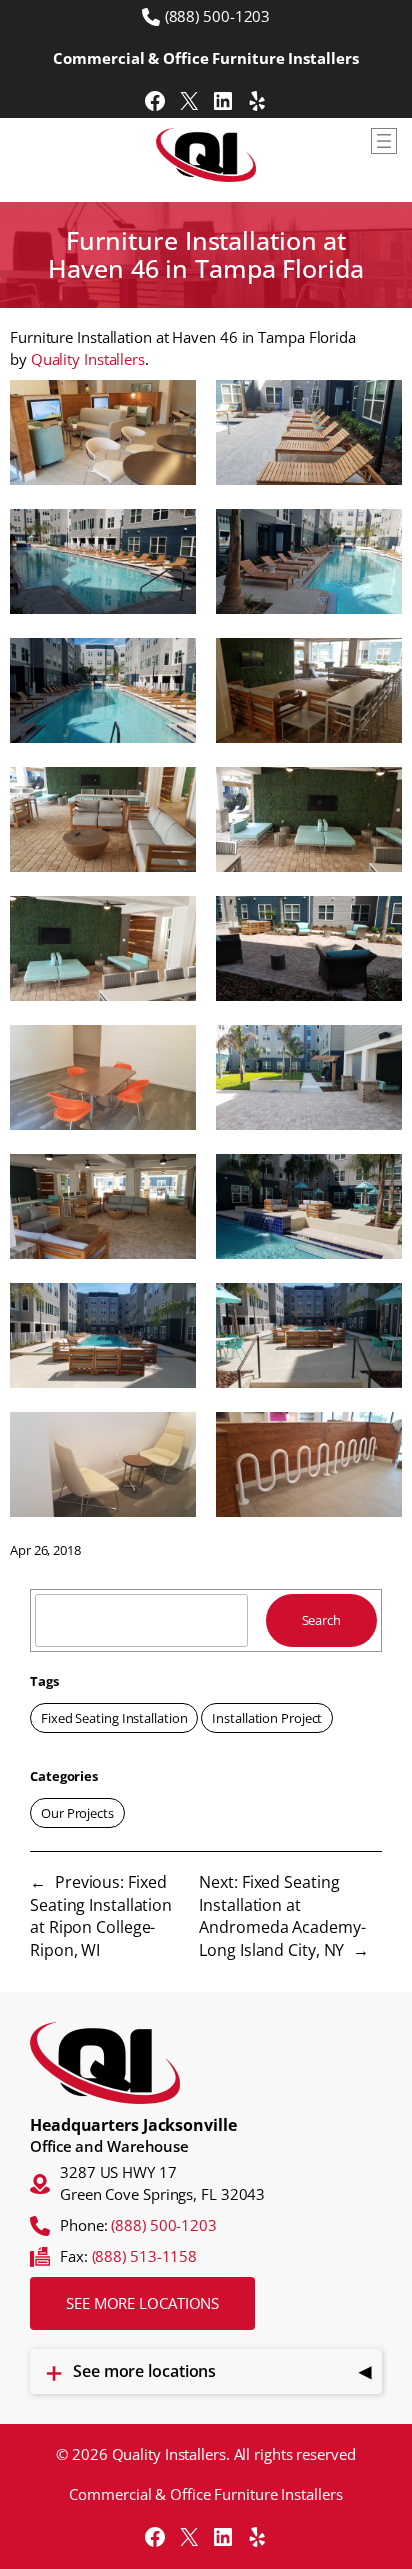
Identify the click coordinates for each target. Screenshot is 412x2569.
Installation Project (267, 1718)
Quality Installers (88, 359)
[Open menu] (384, 141)
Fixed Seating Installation (114, 1718)
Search (321, 1620)
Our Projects (77, 1813)
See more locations (142, 2303)
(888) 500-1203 (218, 16)
